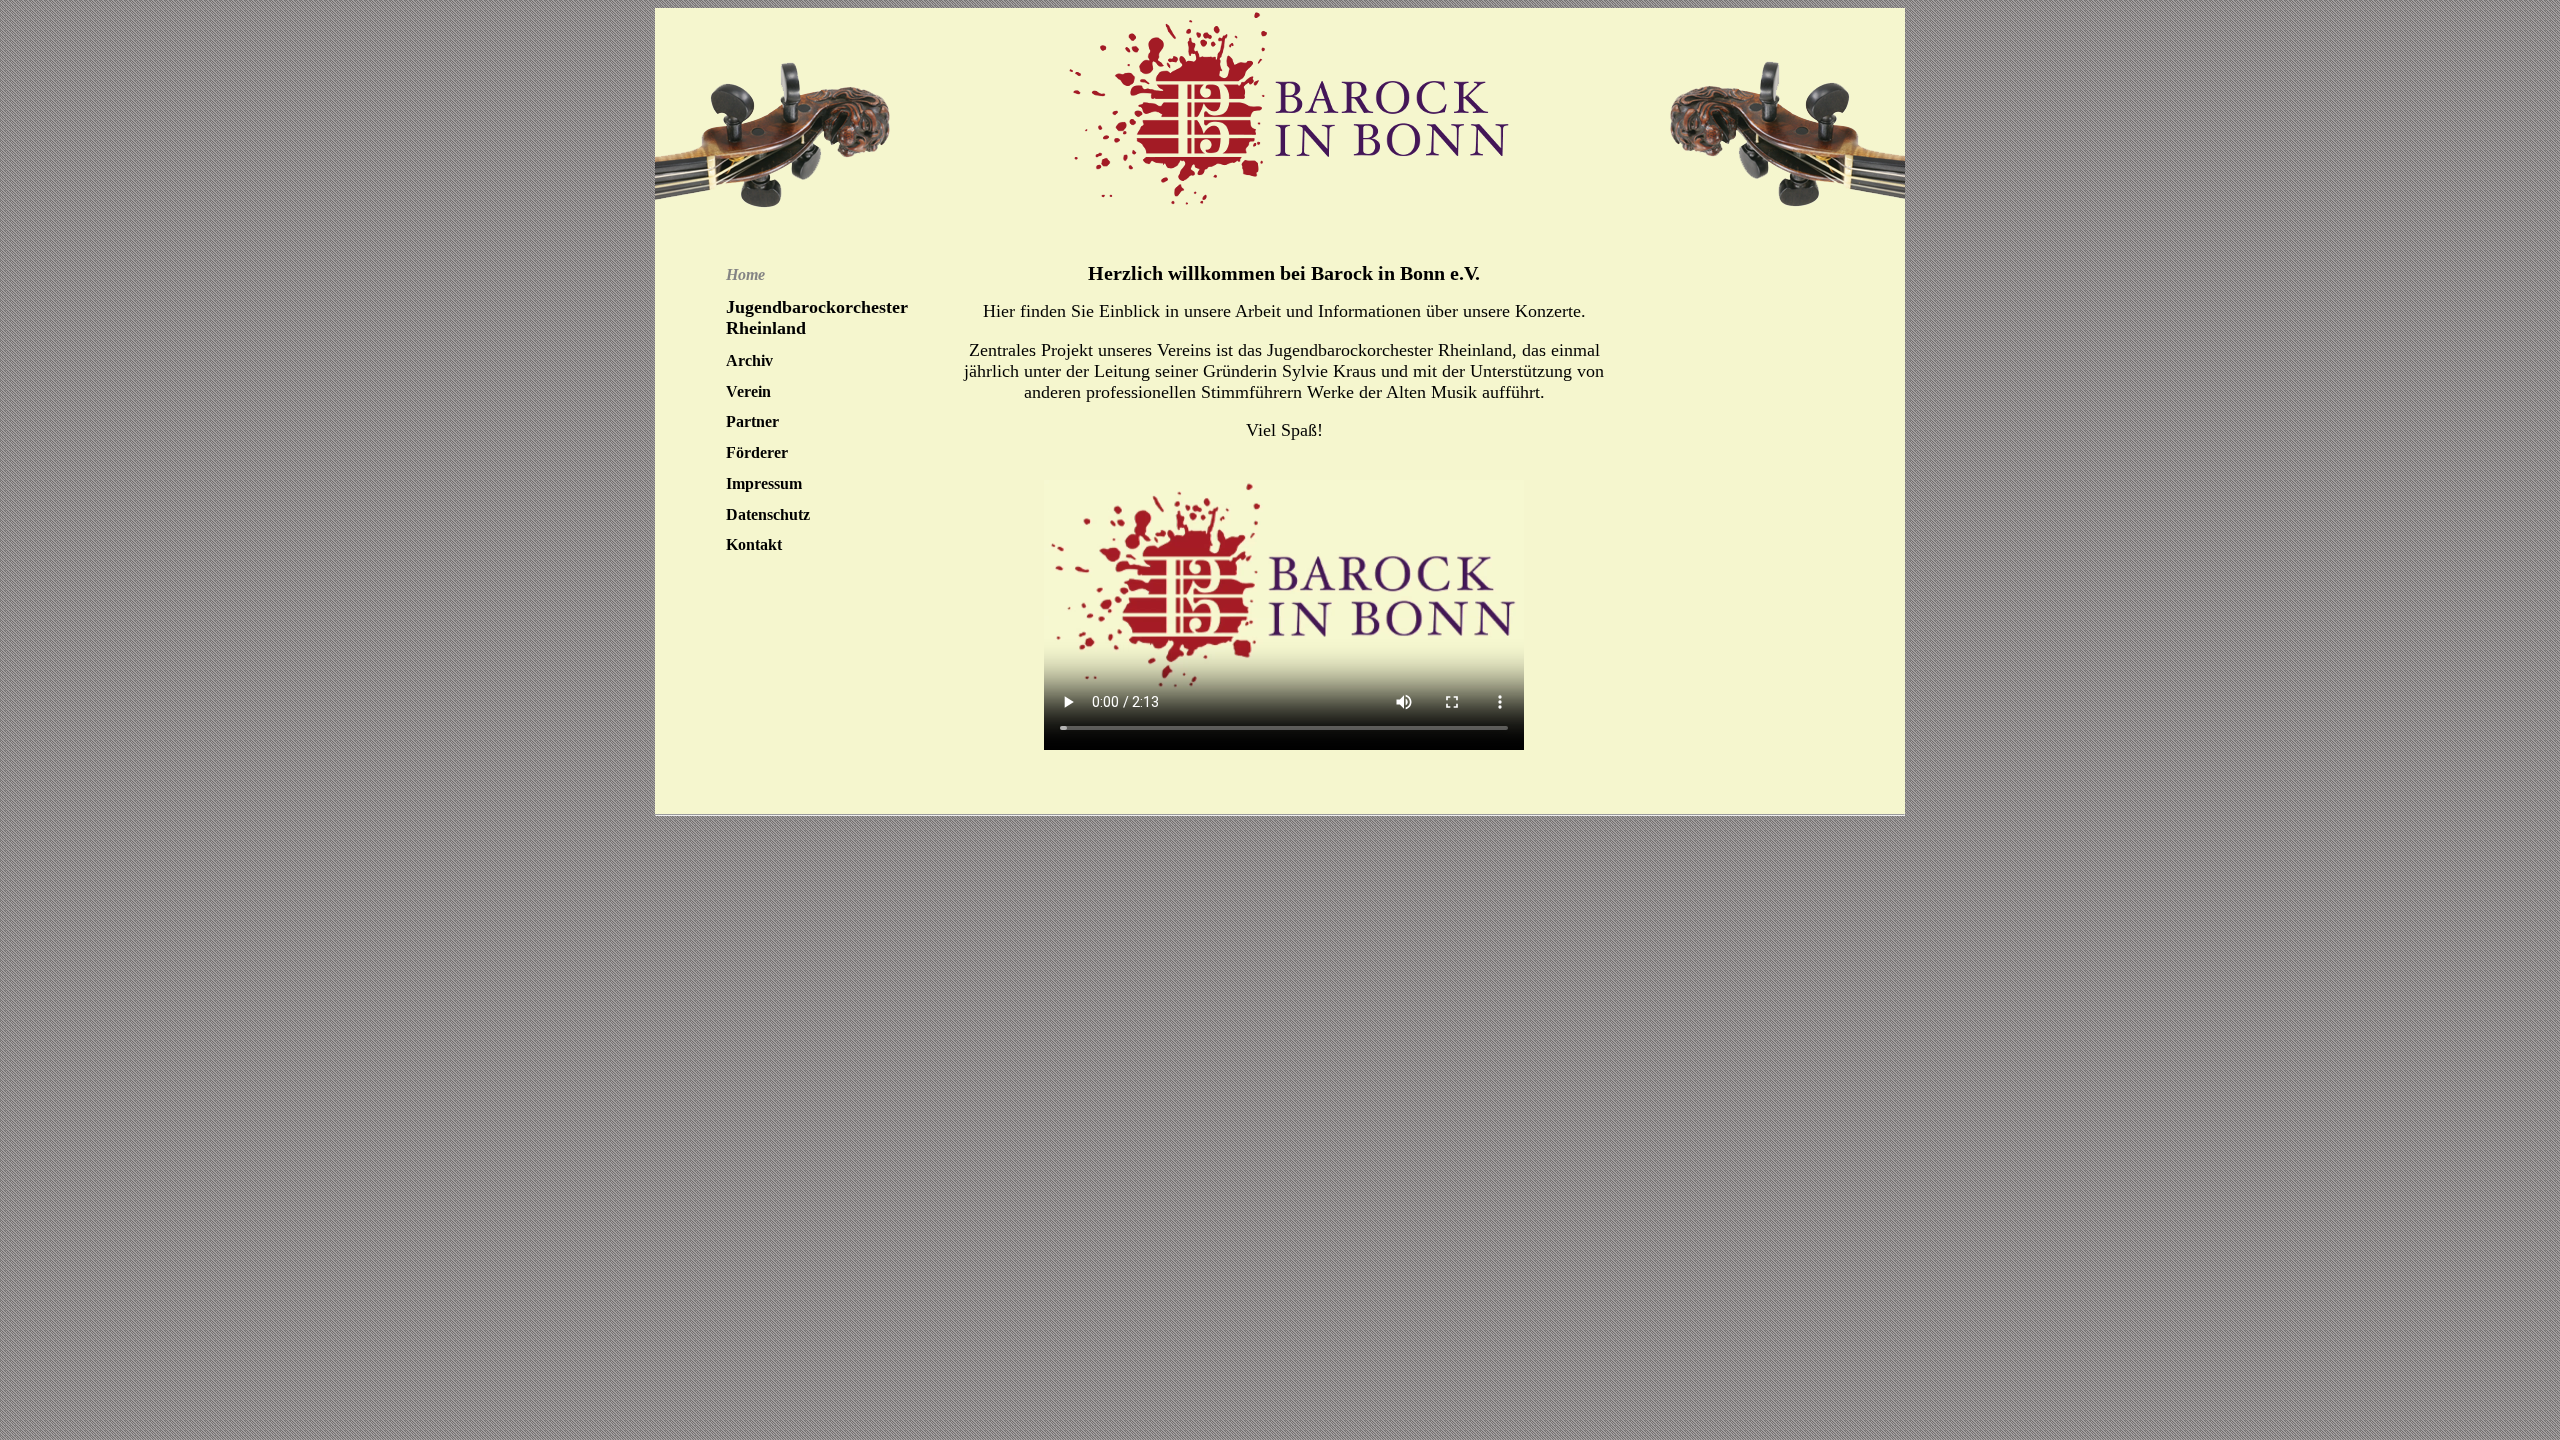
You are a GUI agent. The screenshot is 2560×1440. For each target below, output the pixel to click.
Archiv (749, 360)
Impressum (764, 483)
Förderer (757, 452)
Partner (752, 421)
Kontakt (754, 544)
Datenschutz (768, 514)
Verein (748, 391)
